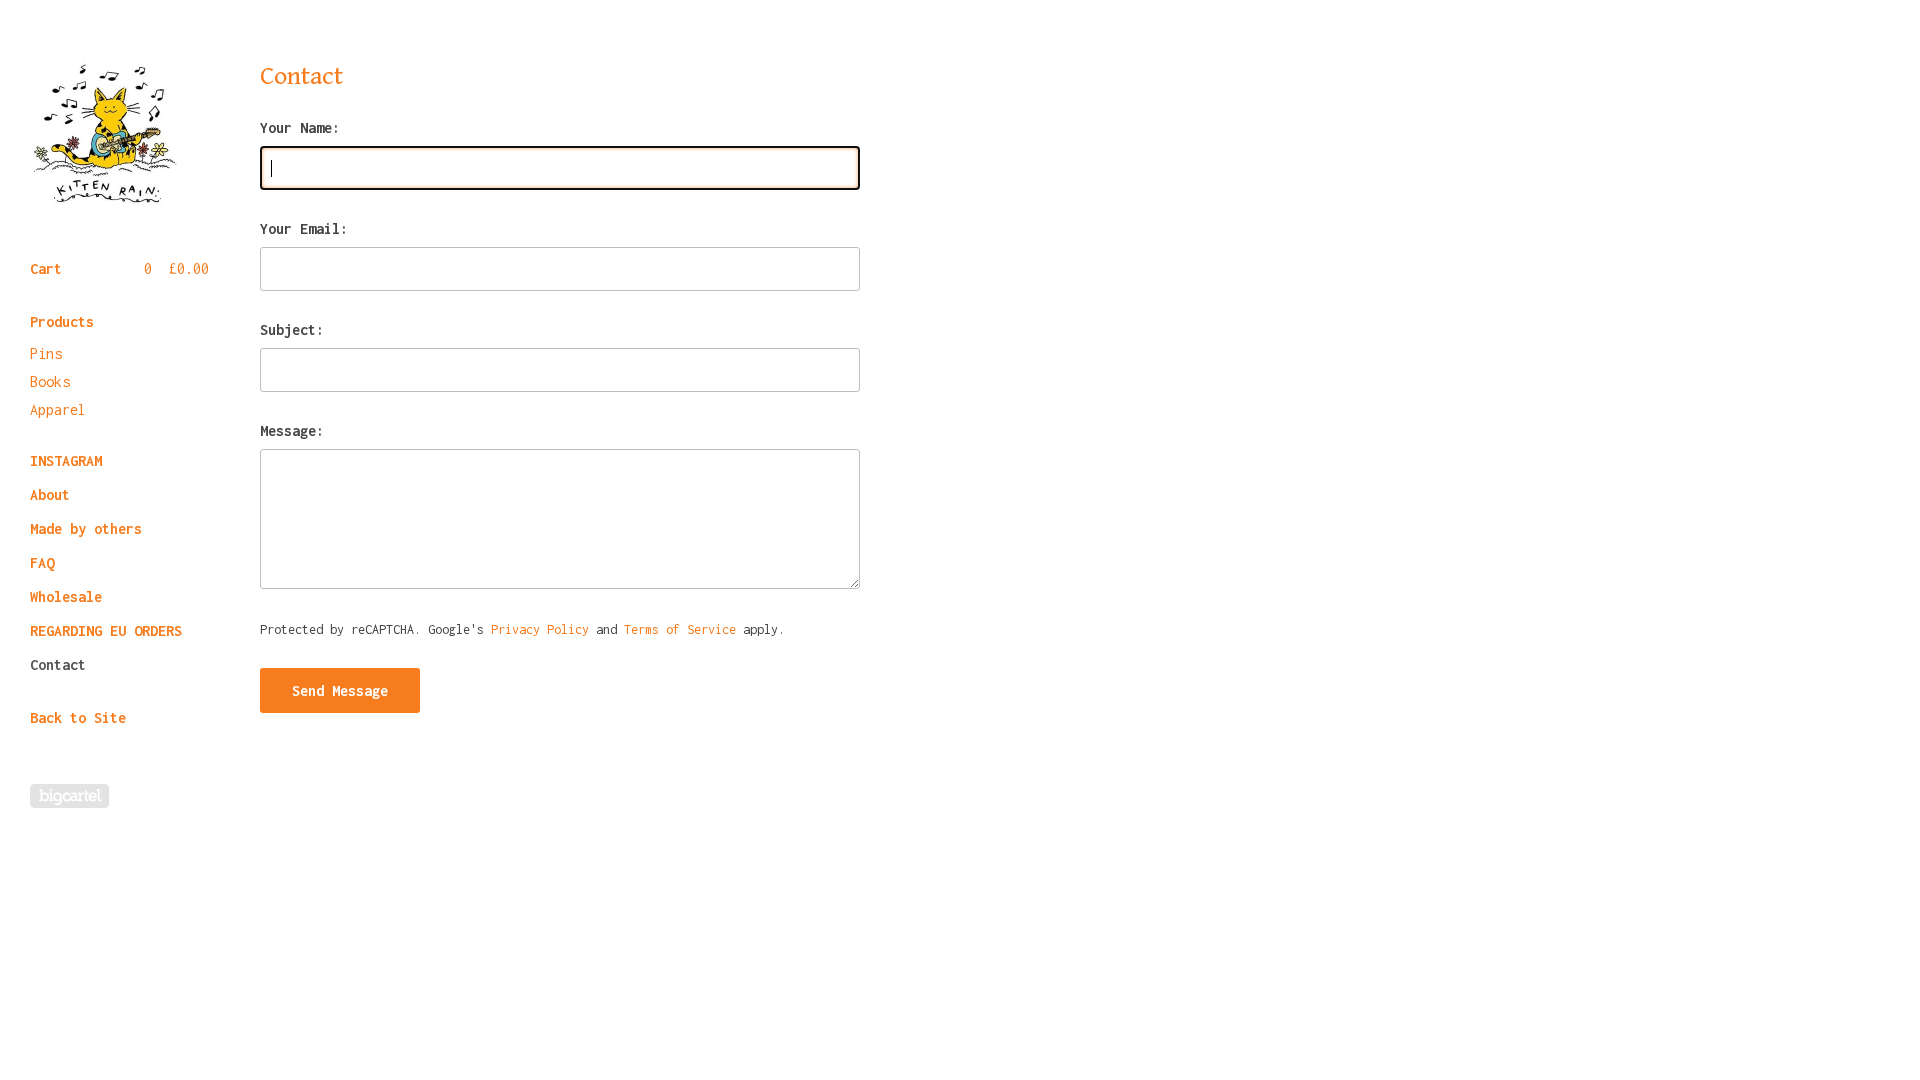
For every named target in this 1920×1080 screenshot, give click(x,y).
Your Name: (300, 128)
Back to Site (78, 717)
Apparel (58, 409)
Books (50, 381)
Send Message (340, 690)
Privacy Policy (540, 629)
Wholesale (66, 596)
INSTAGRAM (66, 460)
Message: (292, 431)
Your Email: (304, 229)
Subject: (292, 330)
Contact (58, 664)
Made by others (86, 528)
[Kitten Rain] (105, 132)
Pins (46, 353)
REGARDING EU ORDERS (106, 630)
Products (62, 321)
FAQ (42, 562)
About (50, 494)
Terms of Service (680, 629)
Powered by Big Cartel (69, 796)
